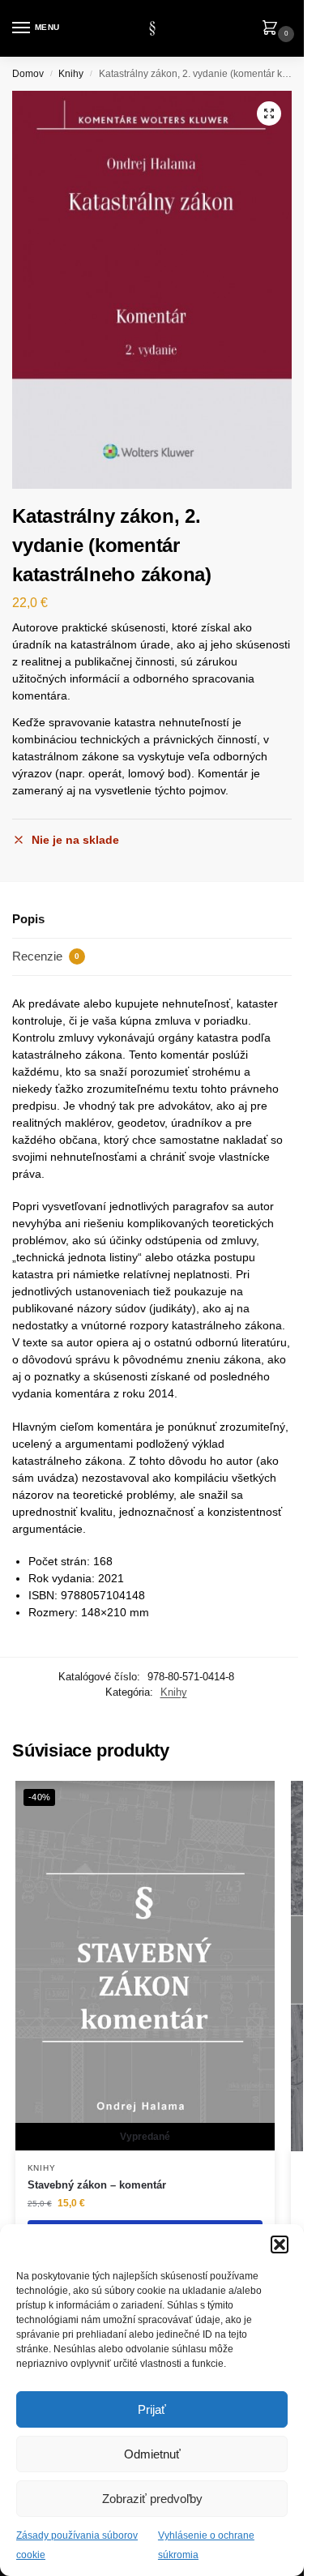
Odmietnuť (152, 2454)
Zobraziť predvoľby (152, 2499)
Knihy (71, 74)
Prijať (152, 2409)
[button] (280, 2244)
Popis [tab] (28, 919)
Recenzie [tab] (46, 956)
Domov (28, 74)
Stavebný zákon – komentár (97, 2185)
